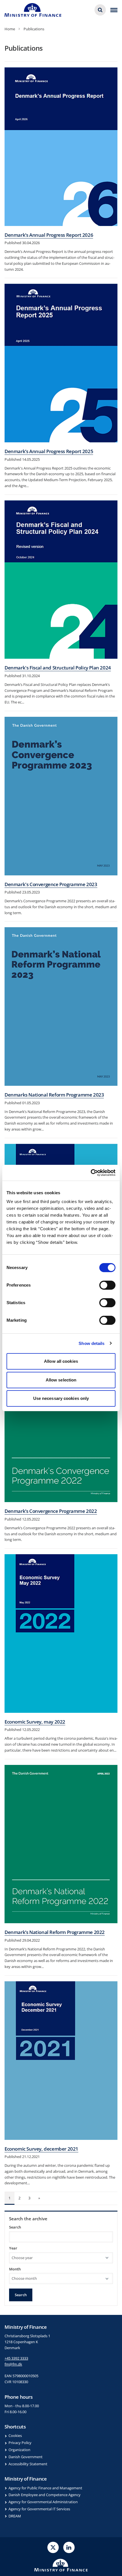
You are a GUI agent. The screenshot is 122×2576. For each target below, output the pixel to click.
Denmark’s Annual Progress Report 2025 (49, 451)
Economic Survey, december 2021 (41, 2149)
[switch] (107, 1285)
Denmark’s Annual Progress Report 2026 (49, 235)
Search (15, 2227)
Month (15, 2269)
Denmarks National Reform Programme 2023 (54, 1095)
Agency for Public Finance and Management (45, 2488)
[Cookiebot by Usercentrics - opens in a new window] (91, 1173)
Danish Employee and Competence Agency (45, 2495)
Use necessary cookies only (61, 1398)
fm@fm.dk (13, 2364)
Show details (91, 1343)
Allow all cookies (61, 1361)
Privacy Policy (20, 2443)
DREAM (15, 2516)
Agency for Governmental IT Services (39, 2509)
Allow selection (61, 1380)
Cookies (15, 2436)
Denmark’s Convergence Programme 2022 (51, 1511)
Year (13, 2248)
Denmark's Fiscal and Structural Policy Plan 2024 (58, 668)
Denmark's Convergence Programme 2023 (51, 884)
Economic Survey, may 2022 (35, 1722)
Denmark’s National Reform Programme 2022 (55, 1932)
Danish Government (26, 2457)
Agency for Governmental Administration (43, 2502)
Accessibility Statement (28, 2464)
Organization (19, 2450)
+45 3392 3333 (16, 2358)
